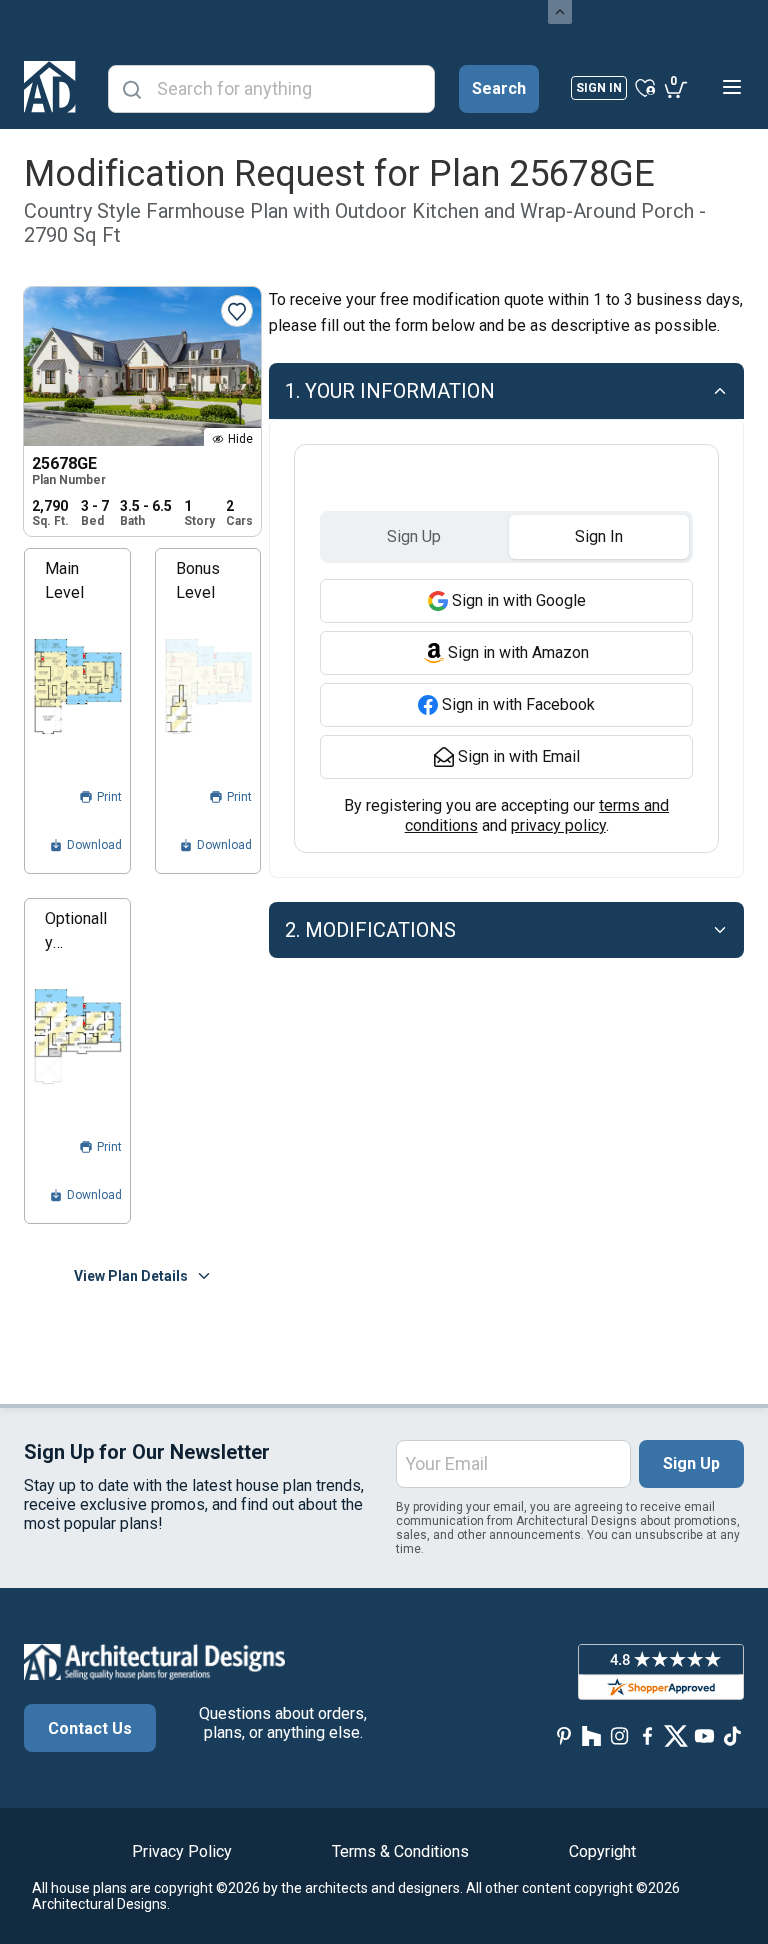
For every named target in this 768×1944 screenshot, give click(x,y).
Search (499, 88)
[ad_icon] (50, 87)
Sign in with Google (519, 600)
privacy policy (558, 825)
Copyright (602, 1851)
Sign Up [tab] (414, 536)
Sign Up (691, 1463)
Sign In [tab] (599, 536)
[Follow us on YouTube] (704, 1736)
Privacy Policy (182, 1851)
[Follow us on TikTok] (732, 1736)
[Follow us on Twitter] (676, 1736)
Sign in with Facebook (518, 704)
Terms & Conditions (400, 1851)
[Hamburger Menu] (732, 87)
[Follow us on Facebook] (648, 1736)
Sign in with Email (519, 756)
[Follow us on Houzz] (592, 1736)
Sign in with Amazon (518, 652)
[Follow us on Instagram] (620, 1736)
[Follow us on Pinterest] (564, 1736)
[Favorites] (645, 87)
